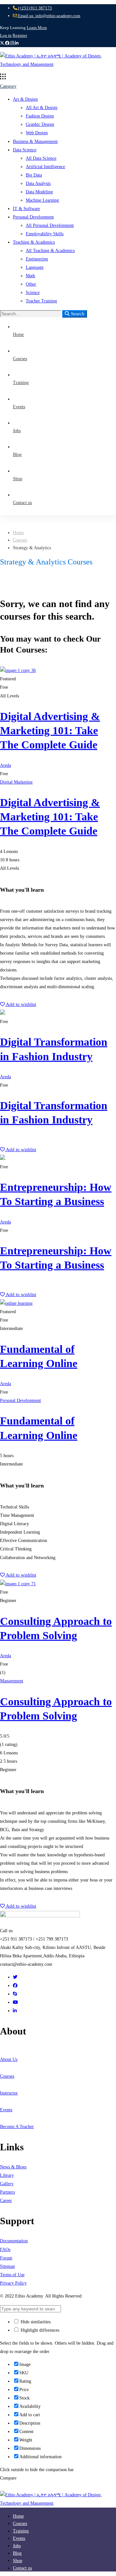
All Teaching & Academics (50, 251)
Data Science (25, 150)
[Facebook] (15, 1986)
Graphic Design (40, 124)
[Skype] (15, 1994)
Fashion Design (40, 116)
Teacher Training (41, 301)
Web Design (37, 133)
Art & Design (25, 99)
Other (31, 284)
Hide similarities (35, 2322)
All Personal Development (50, 225)
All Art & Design (42, 108)
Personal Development (33, 217)
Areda (5, 765)
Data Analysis (38, 183)
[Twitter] (15, 1977)
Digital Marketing (16, 782)
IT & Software (26, 209)
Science (33, 293)
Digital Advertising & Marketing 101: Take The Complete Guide (50, 730)
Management (12, 1681)
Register (20, 35)
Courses (20, 540)
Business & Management (35, 142)
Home (18, 533)
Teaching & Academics (34, 242)
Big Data (34, 175)
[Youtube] (15, 2002)
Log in (6, 35)
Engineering (37, 259)
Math (30, 276)
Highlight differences (39, 2330)
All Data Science (41, 158)
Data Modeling (39, 192)
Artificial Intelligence (45, 167)
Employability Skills (45, 234)
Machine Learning (42, 200)
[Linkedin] (15, 2011)
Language (35, 267)
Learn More (37, 28)
